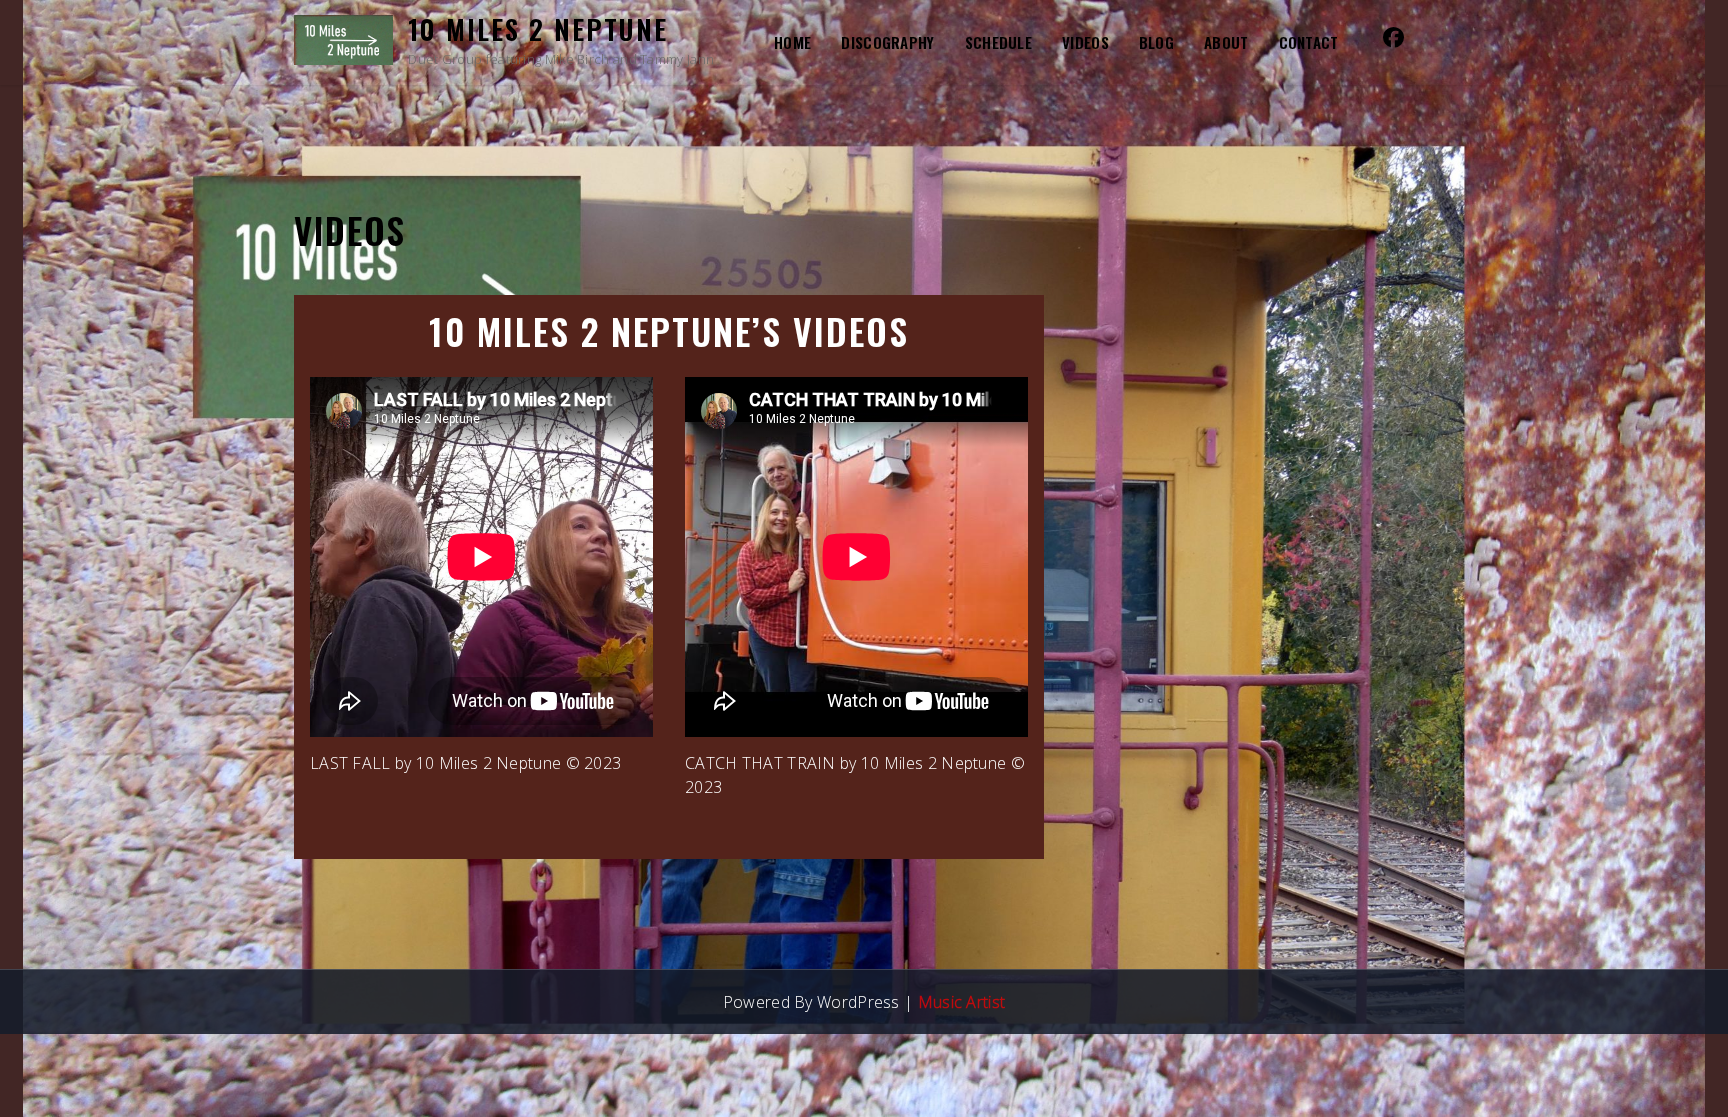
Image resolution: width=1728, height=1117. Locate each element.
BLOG (1156, 42)
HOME (792, 42)
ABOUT (1226, 42)
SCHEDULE (998, 42)
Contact (1309, 42)
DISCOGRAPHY (887, 42)
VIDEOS (1085, 42)
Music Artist (962, 1002)
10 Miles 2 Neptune (538, 29)
